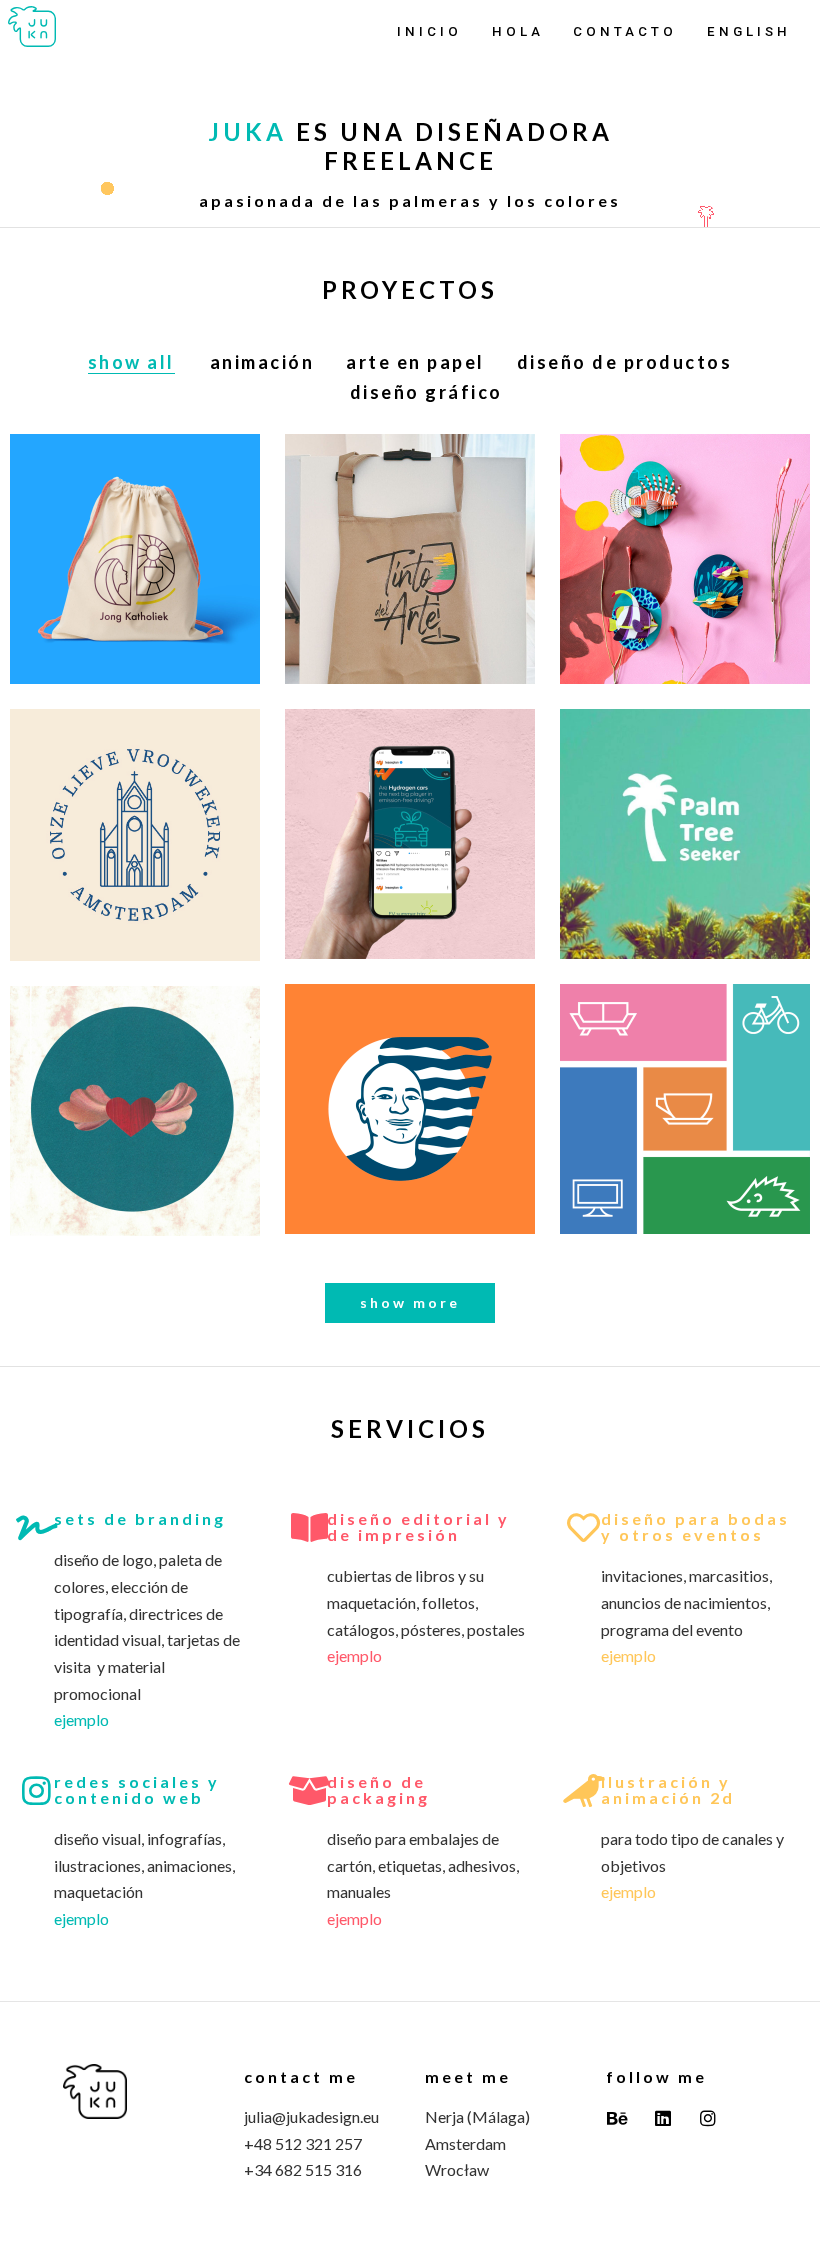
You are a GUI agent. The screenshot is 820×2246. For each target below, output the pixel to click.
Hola (518, 31)
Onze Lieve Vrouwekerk (134, 855)
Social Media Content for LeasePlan (409, 853)
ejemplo (81, 1719)
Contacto (625, 31)
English (749, 31)
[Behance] (617, 2118)
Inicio (429, 31)
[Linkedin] (663, 2118)
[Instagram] (708, 2118)
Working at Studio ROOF (685, 578)
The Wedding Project (135, 1131)
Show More (410, 1302)
